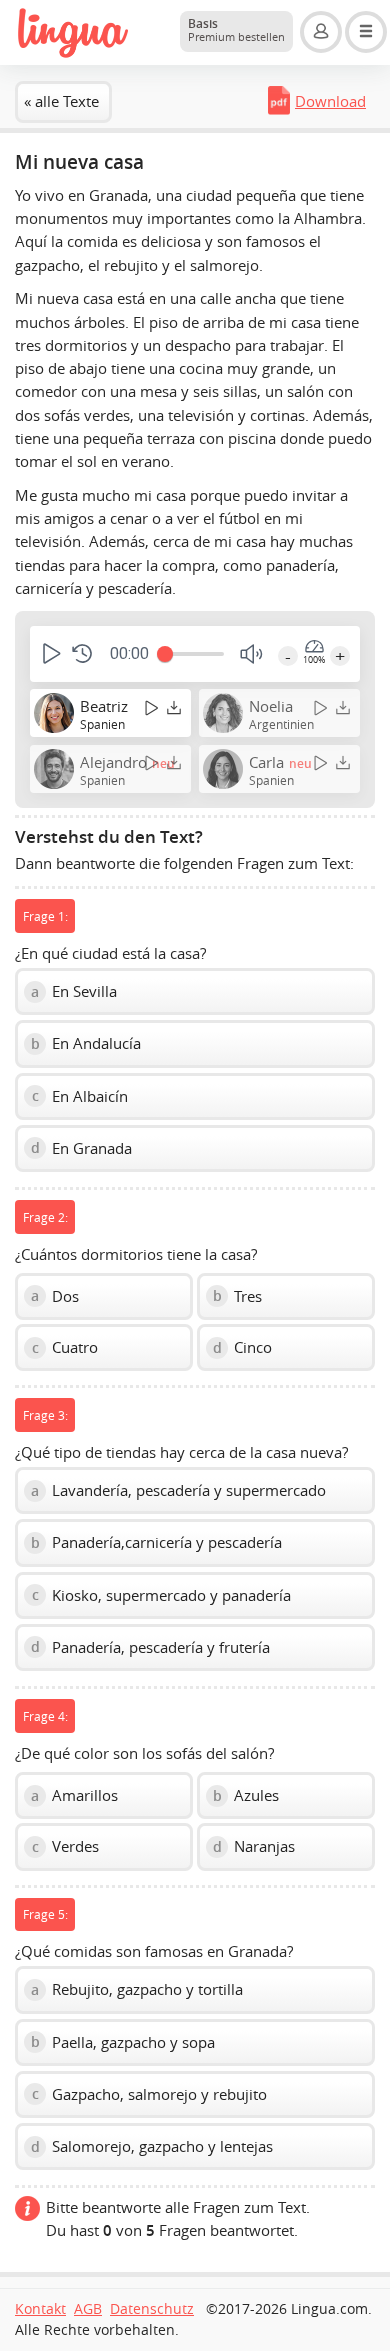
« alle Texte (61, 101)
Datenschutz (152, 2309)
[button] (49, 653)
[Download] (174, 707)
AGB (88, 2309)
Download (330, 101)
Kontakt (40, 2309)
